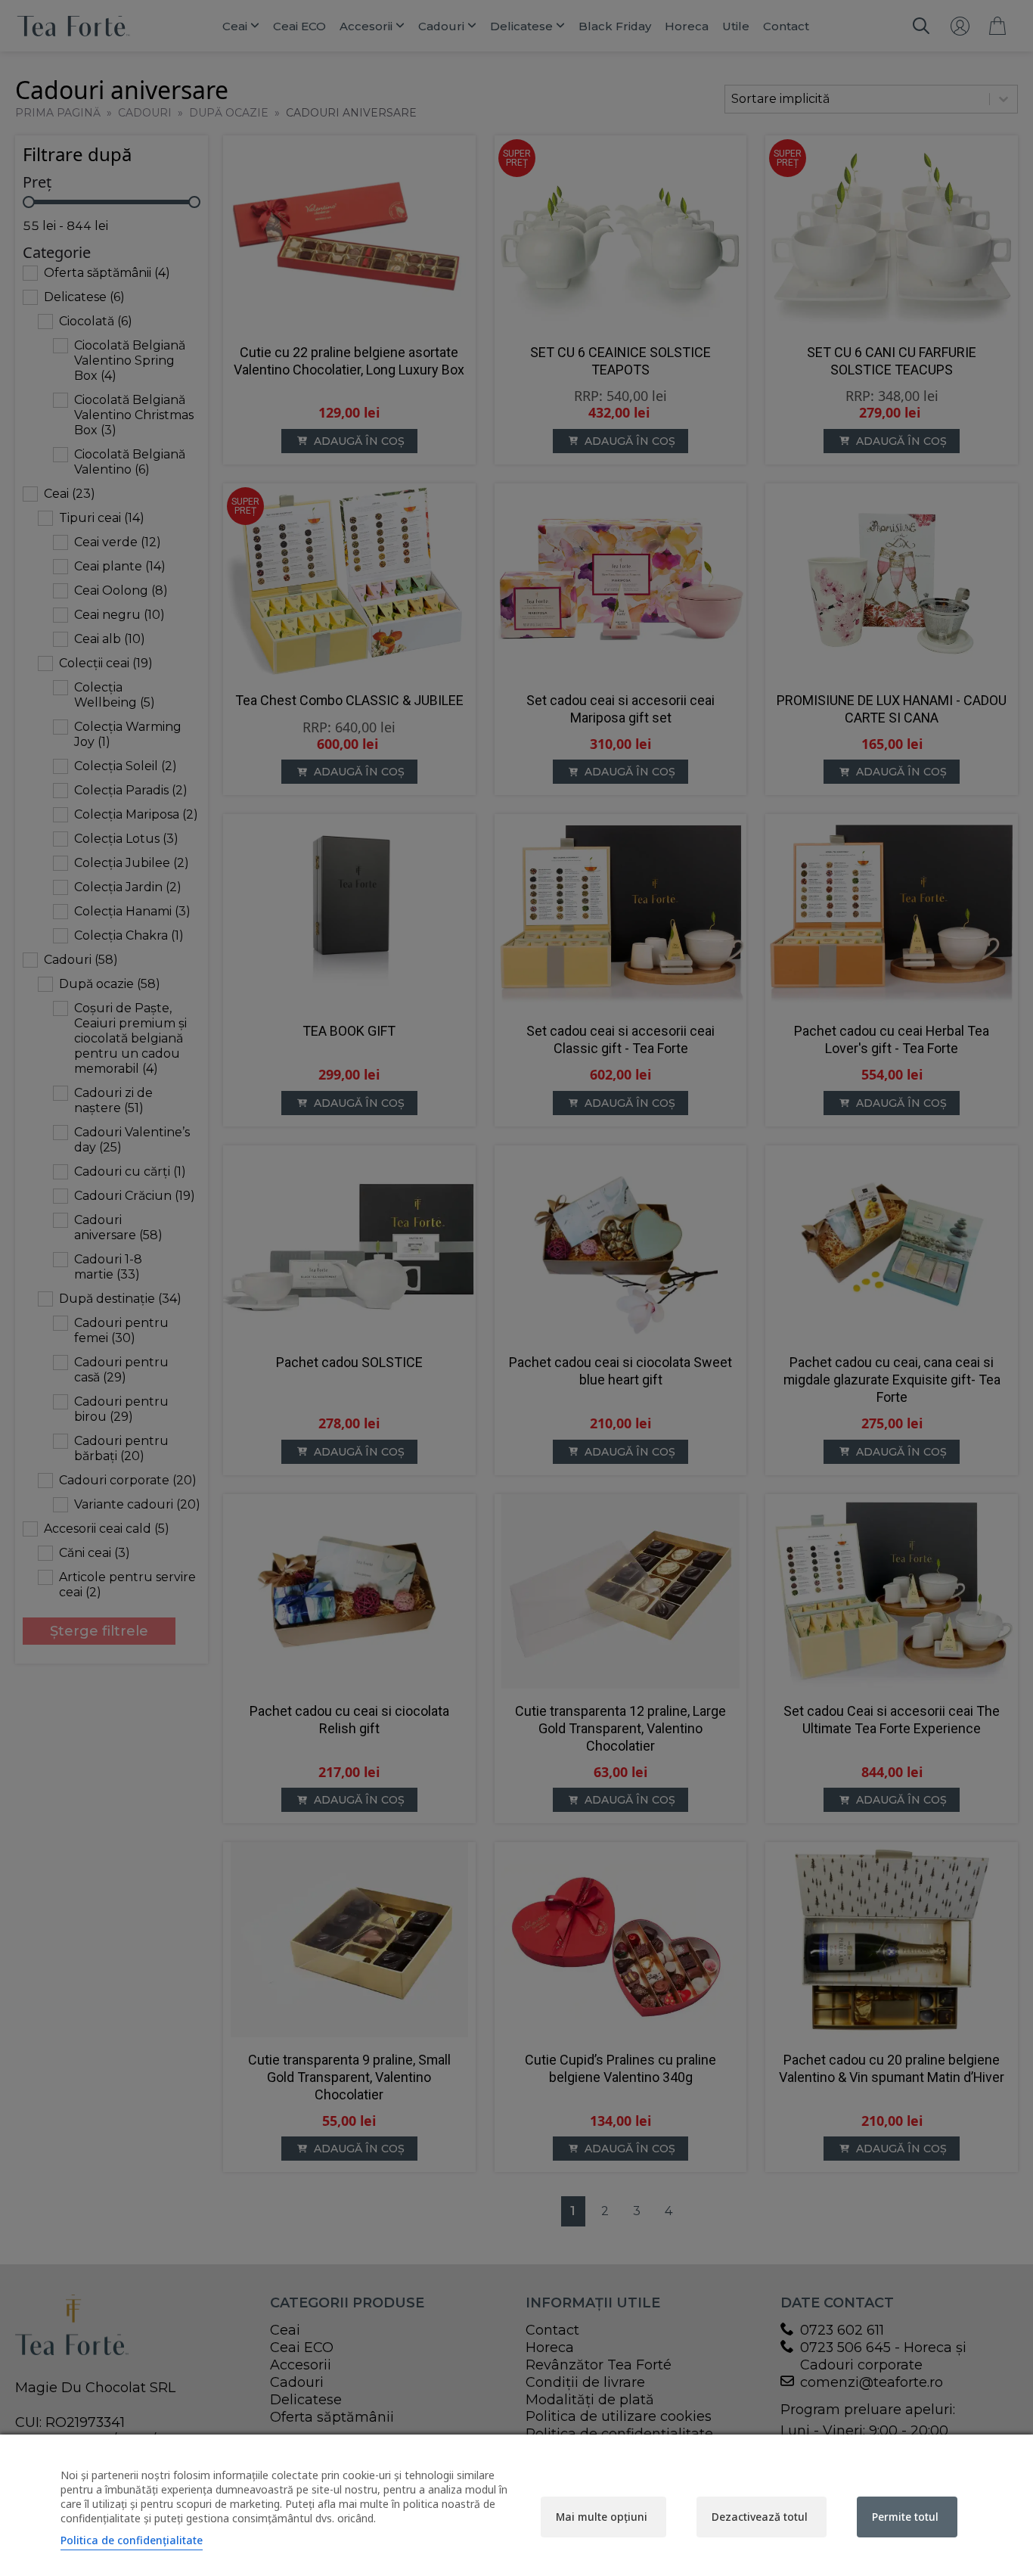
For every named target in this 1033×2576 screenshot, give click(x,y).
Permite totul (905, 2517)
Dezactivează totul (760, 2517)
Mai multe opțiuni (602, 2517)
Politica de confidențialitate (132, 2540)
